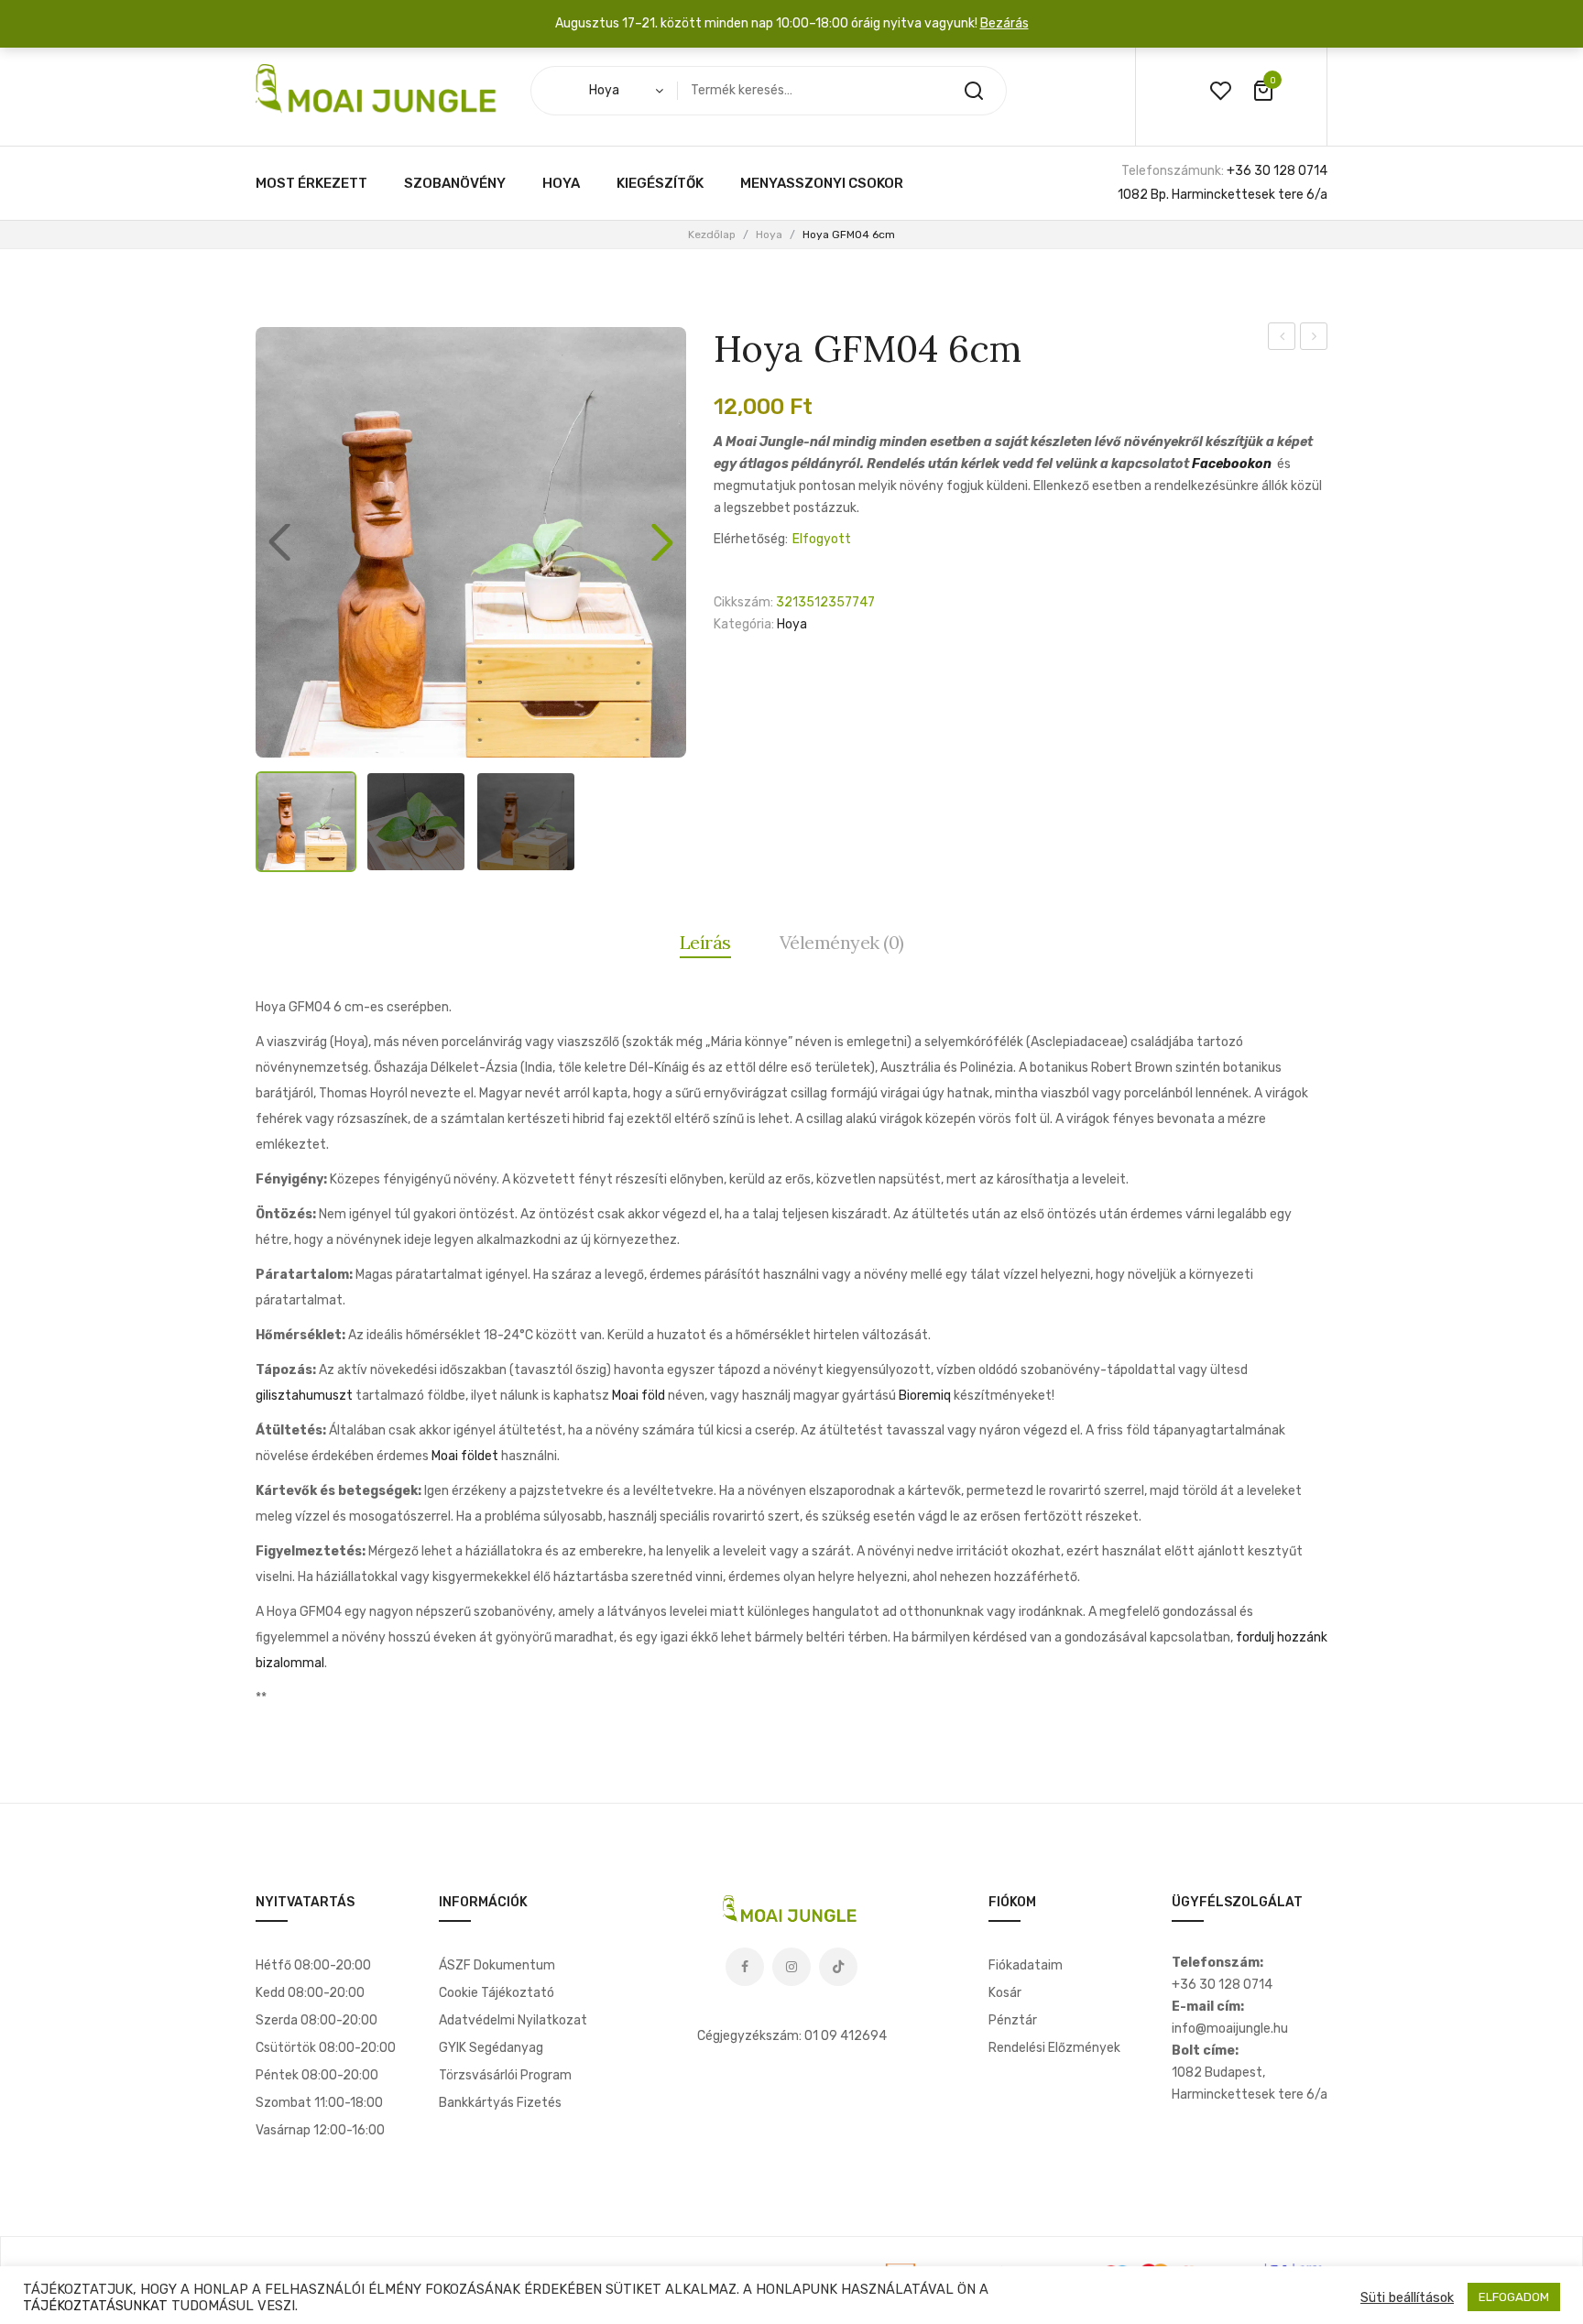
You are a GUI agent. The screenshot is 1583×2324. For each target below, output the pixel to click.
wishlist (1220, 91)
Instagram (791, 1967)
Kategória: (744, 624)
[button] (662, 542)
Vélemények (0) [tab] (842, 942)
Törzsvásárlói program (505, 2075)
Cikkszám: (743, 602)
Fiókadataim (1026, 1965)
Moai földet (465, 1456)
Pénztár (1013, 2020)
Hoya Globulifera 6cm (1314, 339)
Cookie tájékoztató (497, 1993)
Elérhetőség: (751, 539)
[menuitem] (311, 183)
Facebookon (1232, 464)
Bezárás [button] (1004, 23)
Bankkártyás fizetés (500, 2103)
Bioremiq (925, 1396)
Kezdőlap (712, 235)
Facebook (745, 1967)
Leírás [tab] (705, 942)
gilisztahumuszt (304, 1396)
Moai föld (639, 1396)
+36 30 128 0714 (1277, 171)
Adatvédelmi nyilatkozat (513, 2020)
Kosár (1005, 1993)
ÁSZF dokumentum (497, 1965)
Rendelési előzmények (1054, 2048)
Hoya (769, 235)
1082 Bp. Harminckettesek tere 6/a (1223, 195)
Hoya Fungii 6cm (1282, 339)
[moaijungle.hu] (379, 90)
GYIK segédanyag (491, 2048)
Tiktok (838, 1967)
